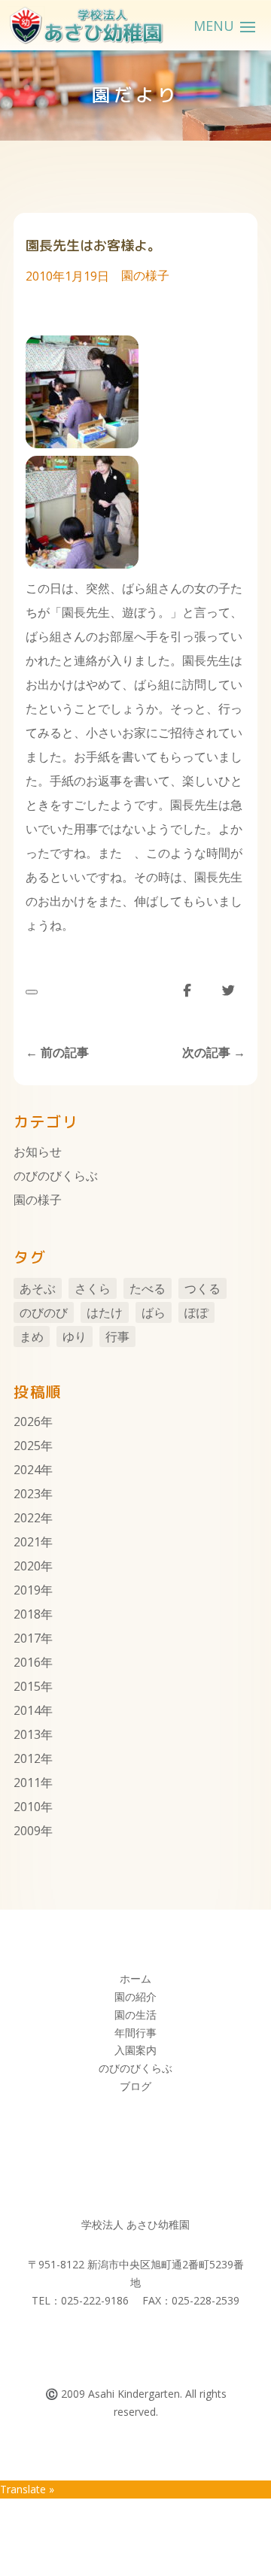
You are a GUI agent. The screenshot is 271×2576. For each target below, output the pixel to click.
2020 (27, 1566)
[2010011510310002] (82, 444)
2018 (27, 1614)
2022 (27, 1518)
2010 (27, 1807)
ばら (154, 1312)
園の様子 (145, 275)
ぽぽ (196, 1312)
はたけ (105, 1312)
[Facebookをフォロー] (120, 2344)
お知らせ (38, 1151)
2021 (27, 1542)
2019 (27, 1590)
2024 (27, 1470)
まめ (32, 1337)
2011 (27, 1783)
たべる (148, 1288)
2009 (27, 1831)
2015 (27, 1686)
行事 (117, 1337)
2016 (27, 1662)
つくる (202, 1288)
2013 (27, 1734)
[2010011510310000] (82, 564)
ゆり (75, 1337)
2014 (27, 1710)
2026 (27, 1422)
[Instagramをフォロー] (151, 2344)
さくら (93, 1288)
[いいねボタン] (32, 992)
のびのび (44, 1312)
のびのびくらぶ (56, 1176)
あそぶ (38, 1288)
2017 (27, 1638)
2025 (27, 1446)
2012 (27, 1758)
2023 (27, 1494)
